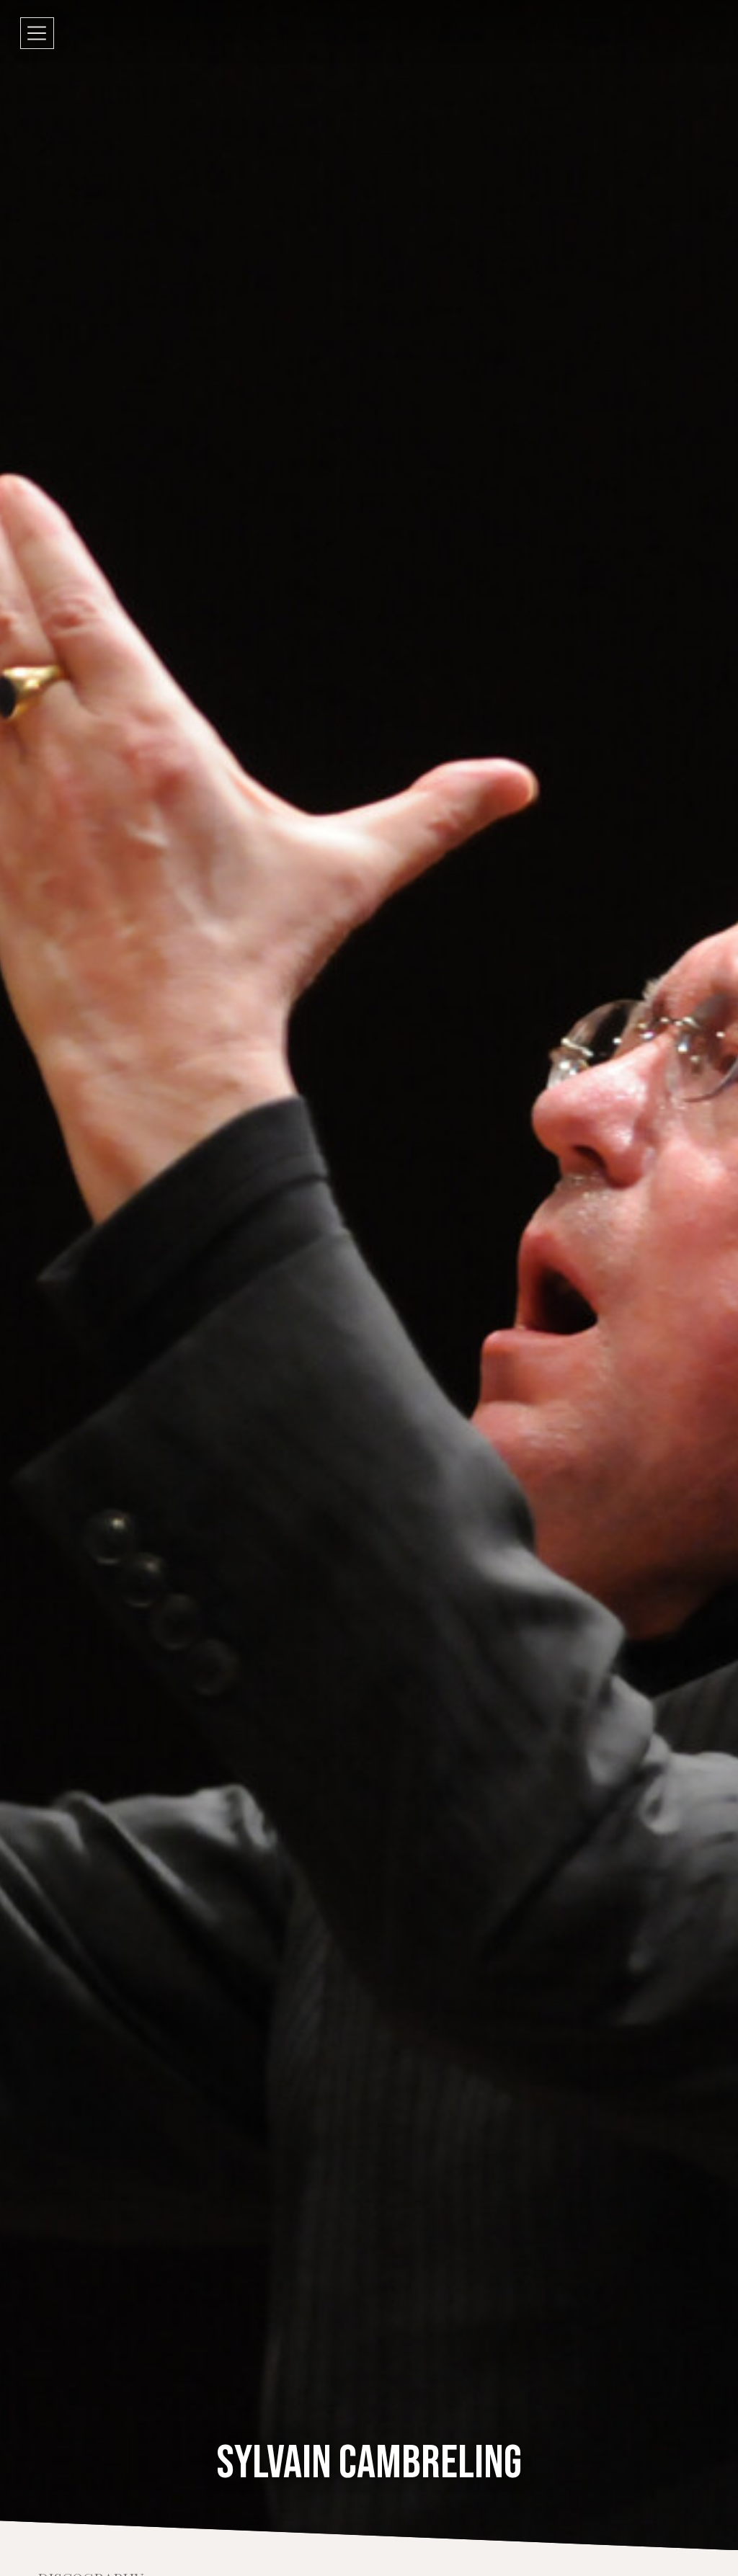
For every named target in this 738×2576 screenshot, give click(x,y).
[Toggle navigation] (37, 33)
